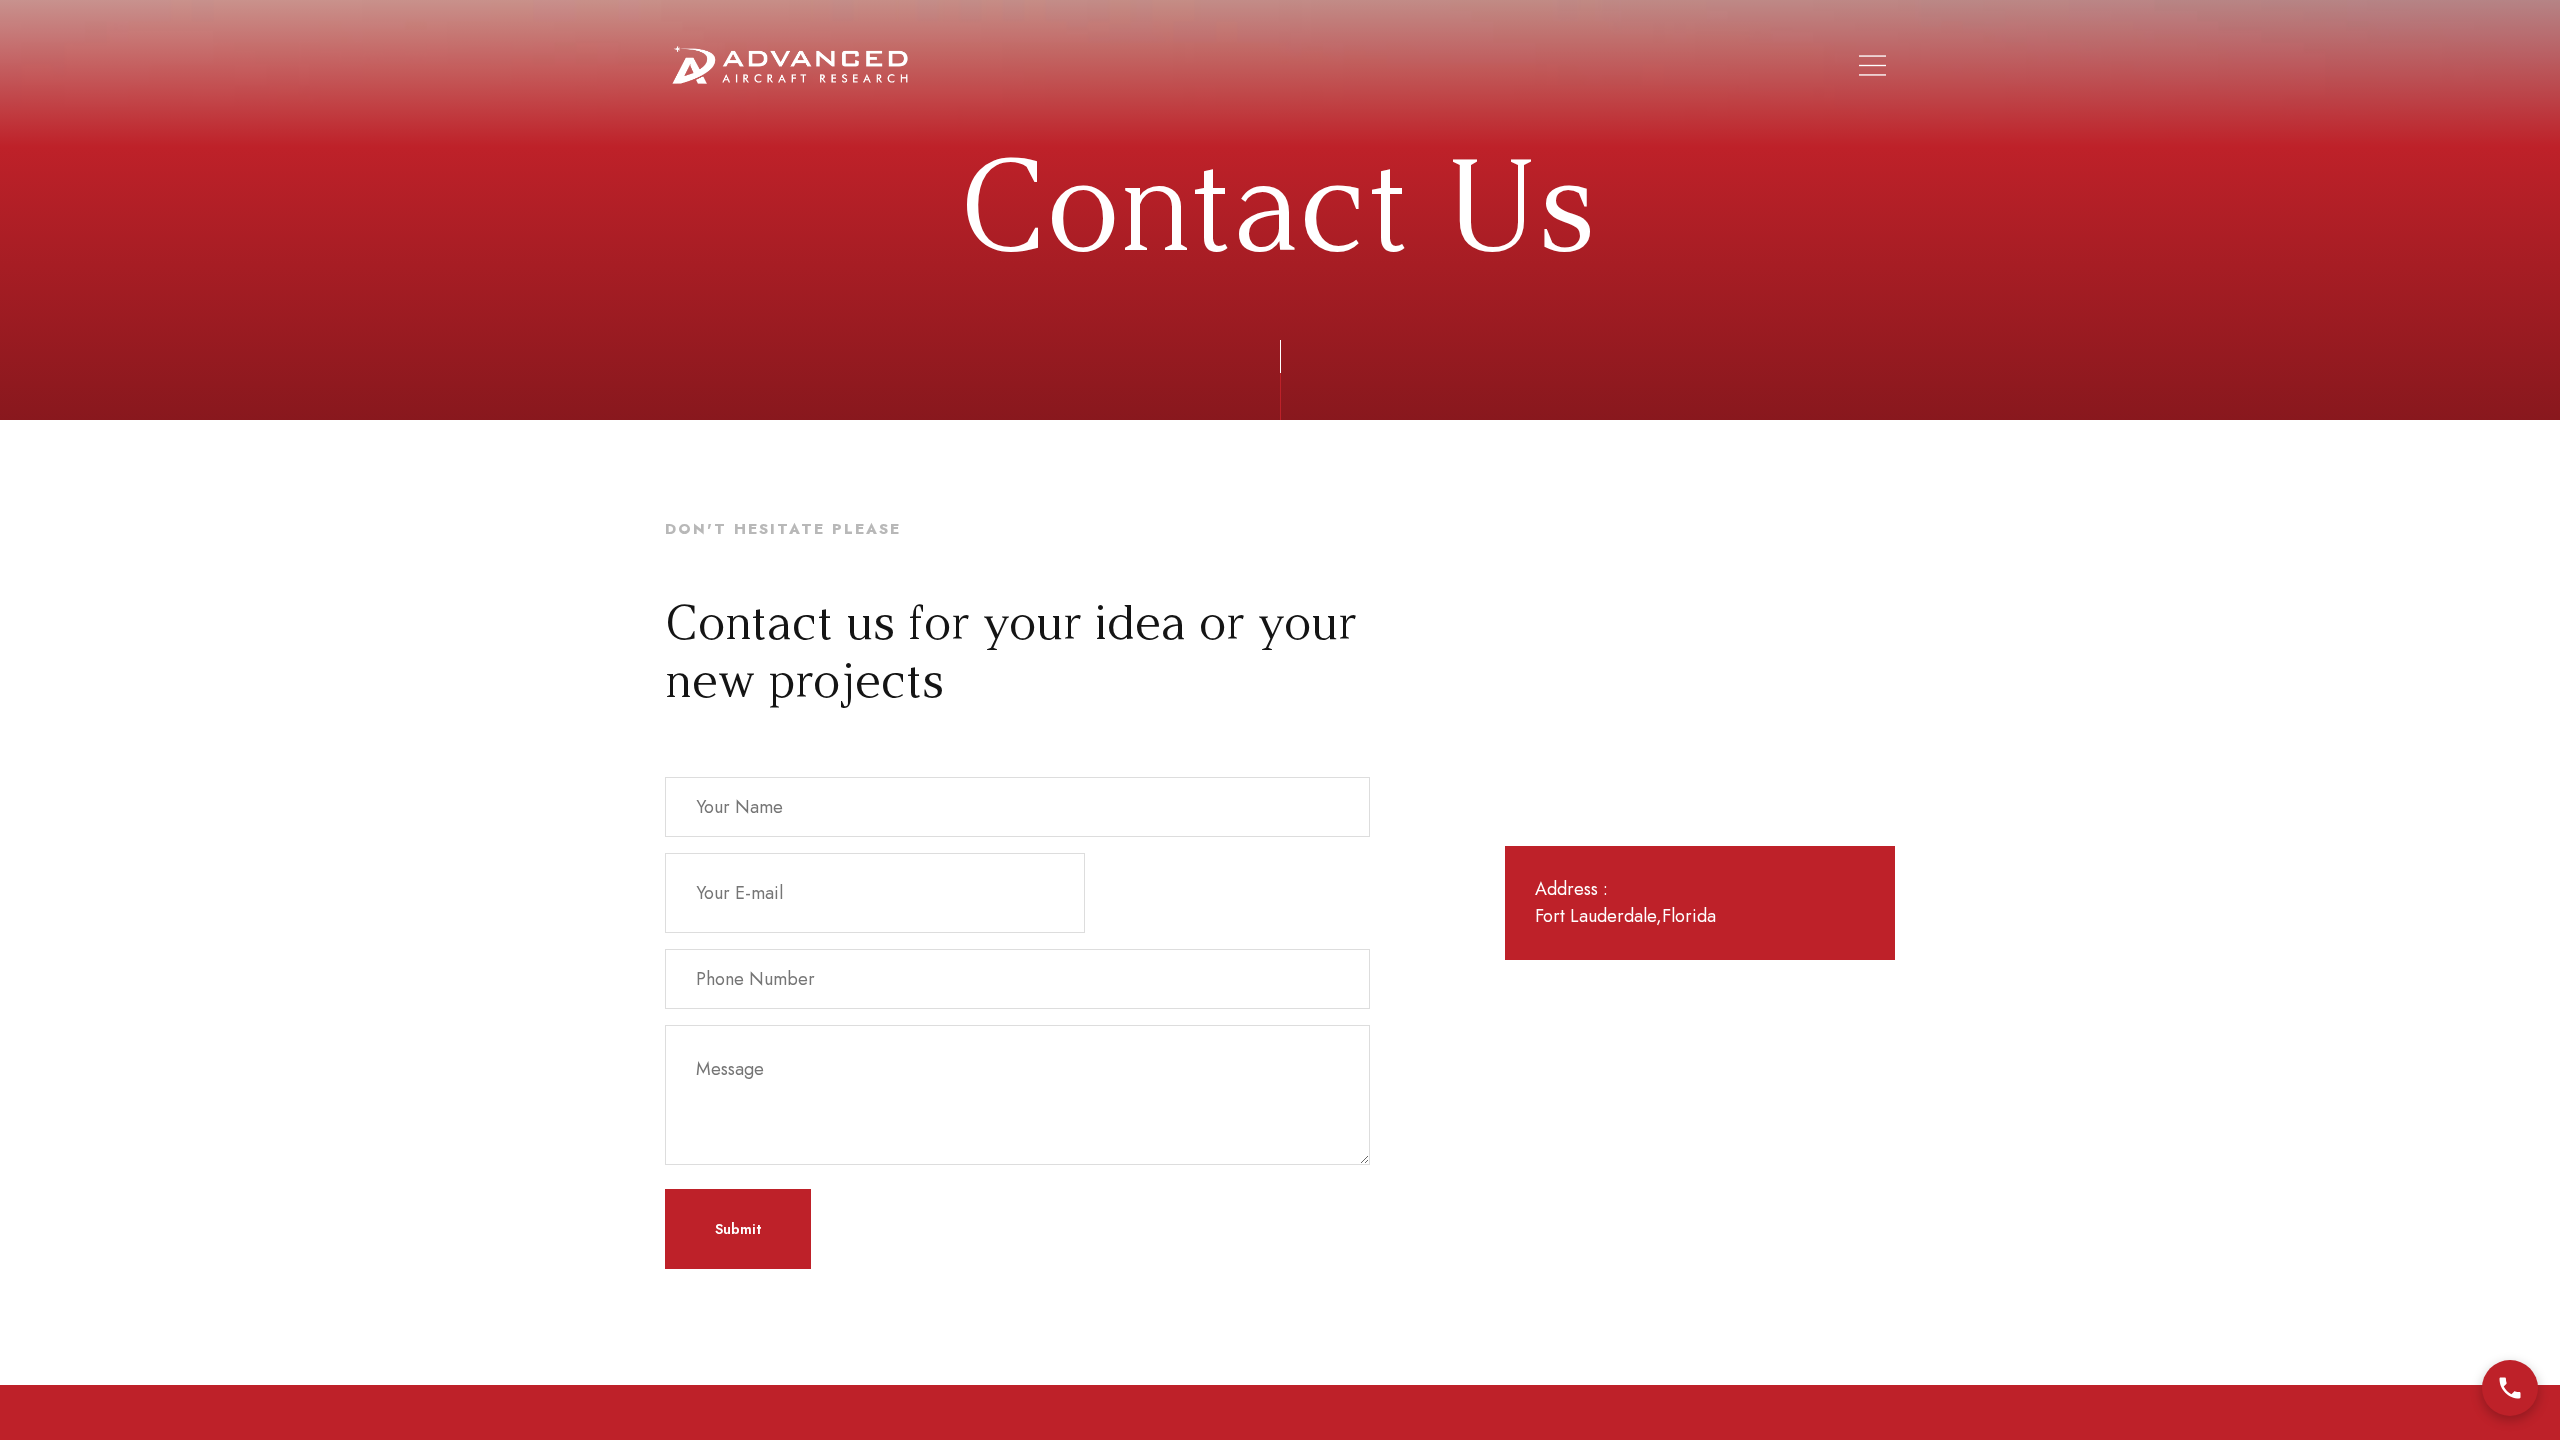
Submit (738, 1229)
